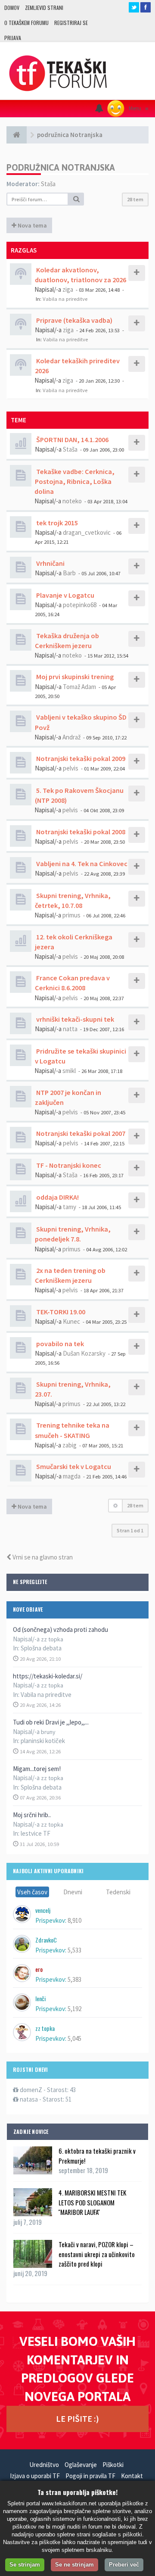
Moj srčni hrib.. (32, 1815)
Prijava (13, 38)
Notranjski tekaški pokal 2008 (80, 832)
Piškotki (113, 2465)
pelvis (71, 768)
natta (70, 1029)
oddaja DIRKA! (57, 1197)
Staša (48, 184)
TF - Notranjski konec (68, 1165)
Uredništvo (44, 2465)
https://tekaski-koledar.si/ (48, 1676)
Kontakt (132, 2476)
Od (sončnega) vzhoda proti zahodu (60, 1629)
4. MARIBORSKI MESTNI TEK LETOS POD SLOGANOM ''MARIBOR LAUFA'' (92, 2202)
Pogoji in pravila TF (90, 2476)
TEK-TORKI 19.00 (60, 1312)
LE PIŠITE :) (77, 2419)
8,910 (74, 1920)
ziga (68, 289)
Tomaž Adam (79, 687)
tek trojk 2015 (56, 523)
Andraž (71, 737)
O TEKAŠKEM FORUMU (26, 23)
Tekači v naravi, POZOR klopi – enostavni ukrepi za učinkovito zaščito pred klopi (97, 2254)
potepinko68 (80, 605)
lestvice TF (36, 1833)
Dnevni (73, 1892)
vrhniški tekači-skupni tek (74, 1019)
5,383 (74, 1979)
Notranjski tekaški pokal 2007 (80, 1133)
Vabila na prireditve (46, 1695)
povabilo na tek (59, 1344)
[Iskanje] (76, 199)
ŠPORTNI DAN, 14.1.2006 (72, 440)
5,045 (74, 2038)
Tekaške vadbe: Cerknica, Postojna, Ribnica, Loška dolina (74, 481)
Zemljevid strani (44, 8)
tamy (70, 1207)
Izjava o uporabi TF (35, 2476)
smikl (69, 1071)
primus (71, 915)
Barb (69, 573)
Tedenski (118, 1892)
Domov (12, 8)
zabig (70, 1445)
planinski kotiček (43, 1741)
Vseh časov (32, 1892)
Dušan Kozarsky (84, 1353)
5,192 (74, 2009)
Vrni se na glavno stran (42, 1557)
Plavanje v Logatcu (65, 595)
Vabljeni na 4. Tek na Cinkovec (81, 864)
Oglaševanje (81, 2465)
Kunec (71, 1321)
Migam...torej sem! (37, 1769)
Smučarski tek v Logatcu (73, 1466)
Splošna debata (41, 1648)
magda (72, 1476)
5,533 (74, 1950)
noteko (72, 501)
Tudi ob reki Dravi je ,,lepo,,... (51, 1722)
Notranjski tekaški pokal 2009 (80, 758)
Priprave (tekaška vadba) (74, 320)
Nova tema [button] (32, 225)
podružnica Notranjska (61, 167)
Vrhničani (50, 563)
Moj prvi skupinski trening (74, 677)
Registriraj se (71, 23)
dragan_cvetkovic (87, 532)
